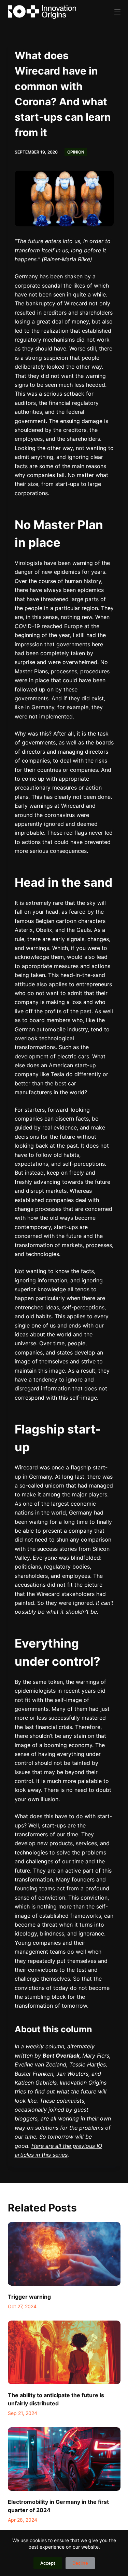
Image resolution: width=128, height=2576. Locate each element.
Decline (80, 2563)
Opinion (76, 152)
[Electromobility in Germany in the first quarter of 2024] (64, 2459)
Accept (48, 2563)
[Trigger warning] (64, 2254)
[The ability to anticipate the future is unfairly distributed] (64, 2352)
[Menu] (117, 12)
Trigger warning (29, 2297)
